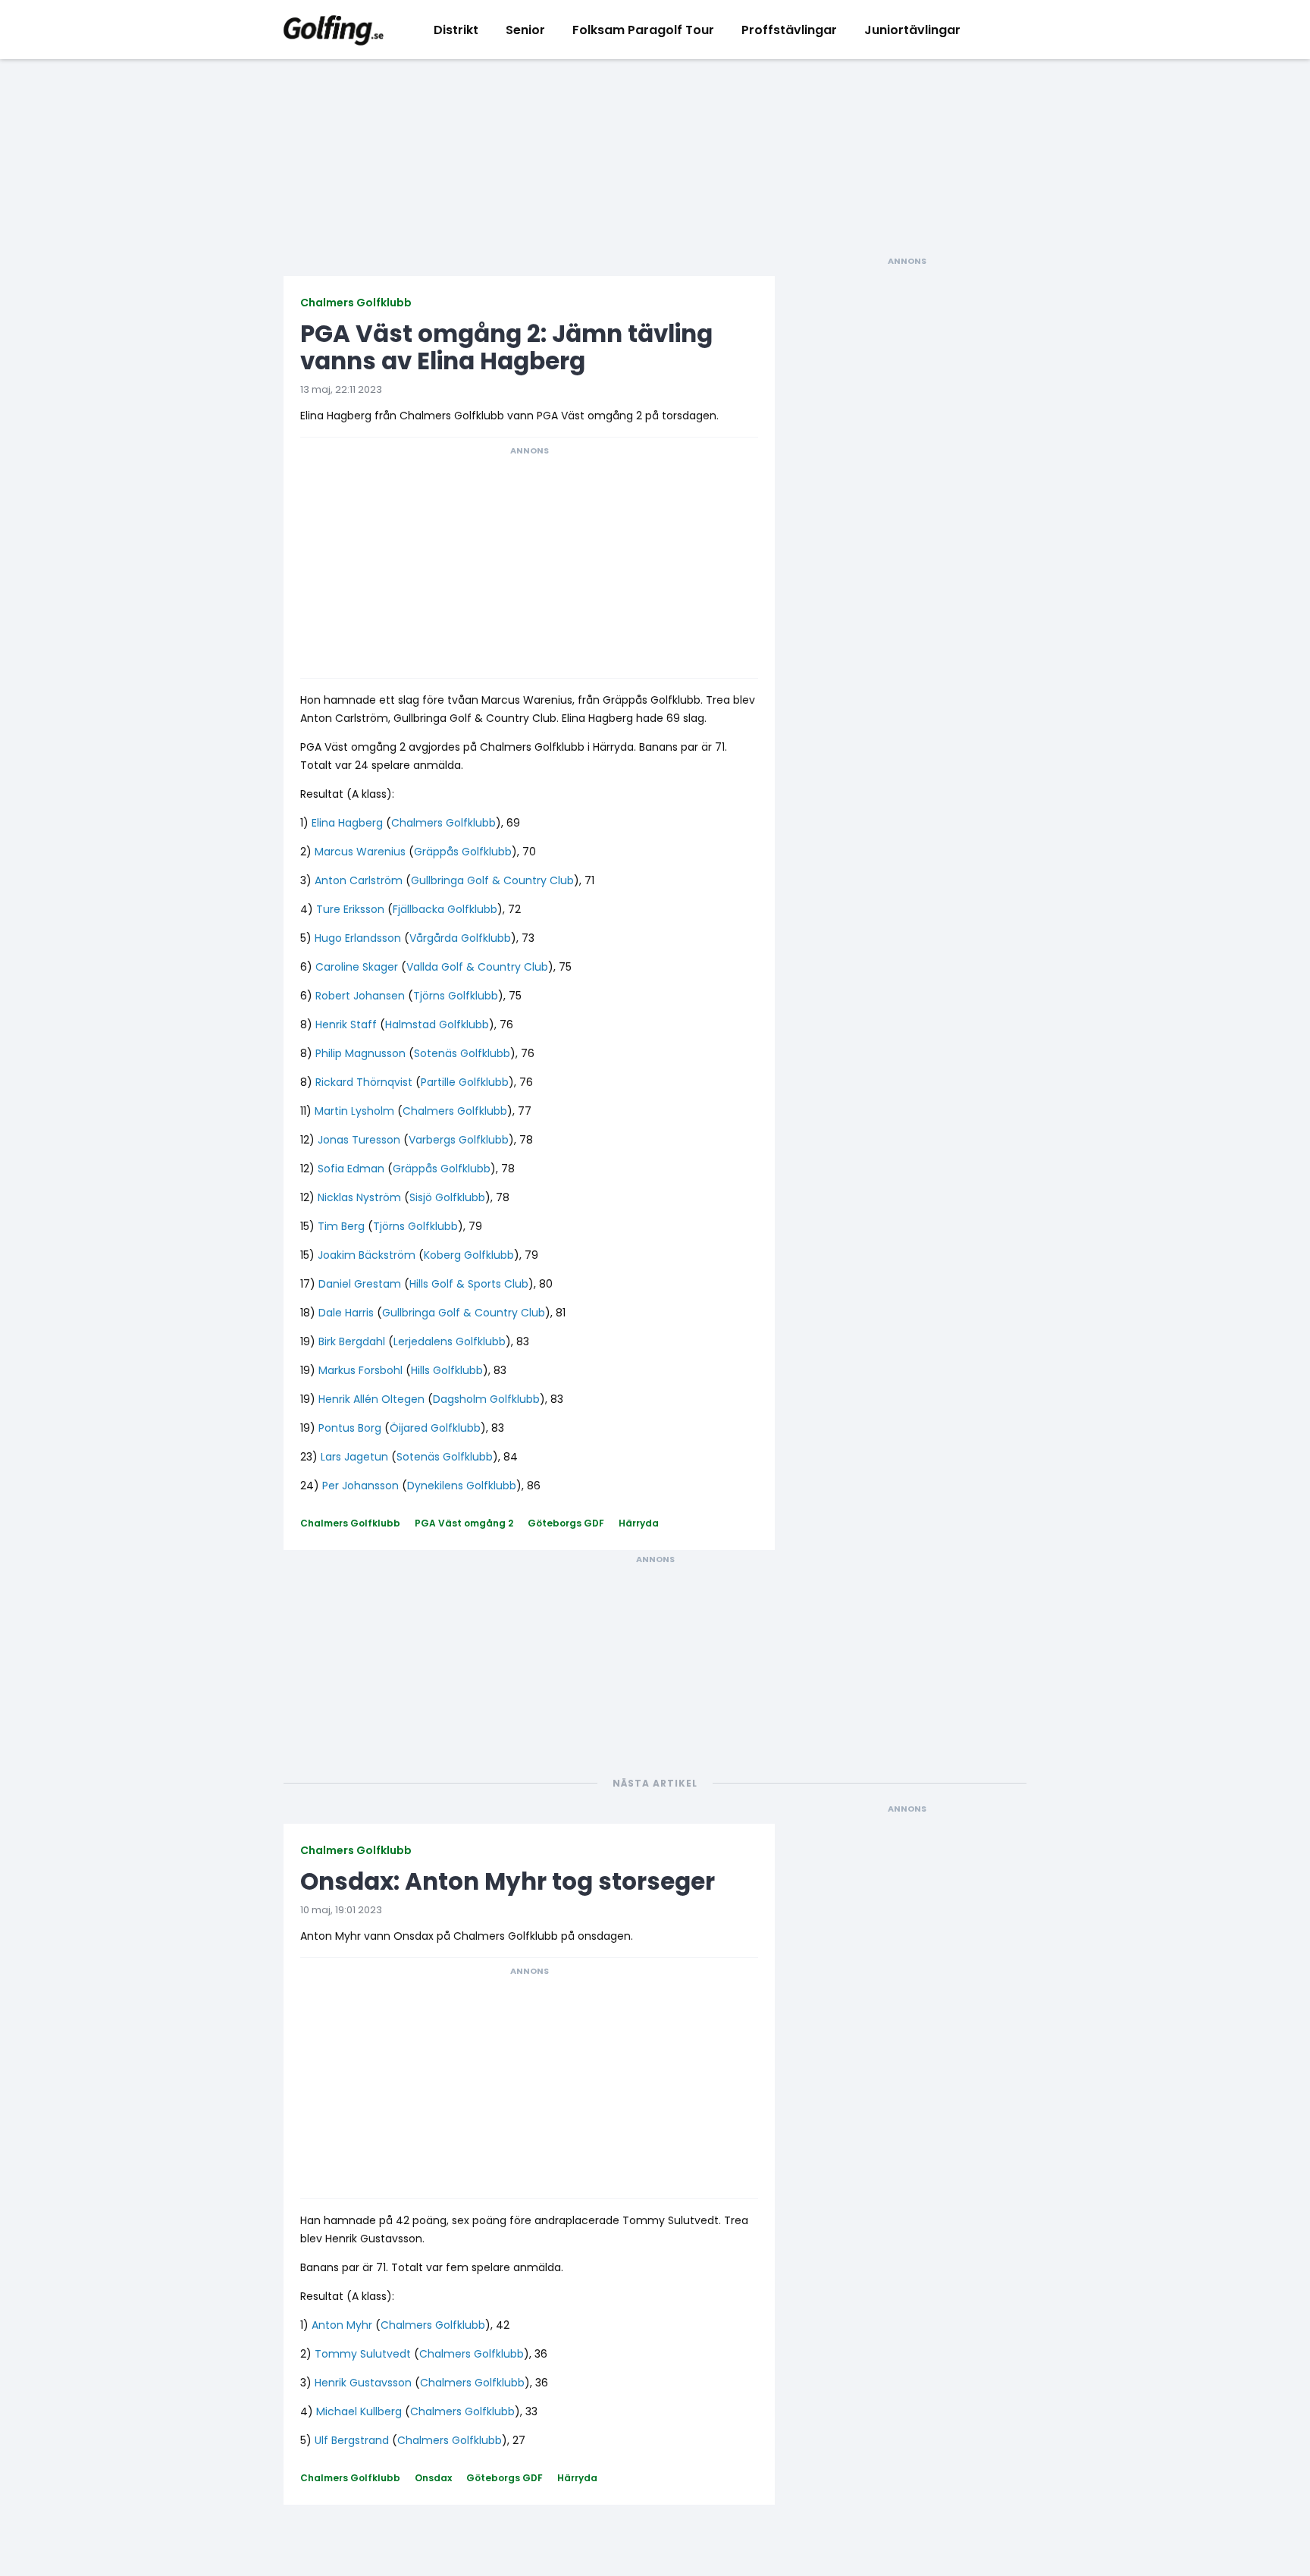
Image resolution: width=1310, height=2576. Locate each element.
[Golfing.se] (334, 30)
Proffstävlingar (789, 30)
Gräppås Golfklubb (463, 852)
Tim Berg (341, 1226)
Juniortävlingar (912, 30)
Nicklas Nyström (359, 1197)
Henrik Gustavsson (363, 2383)
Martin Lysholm (354, 1111)
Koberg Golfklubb (469, 1255)
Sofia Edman (351, 1169)
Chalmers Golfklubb (356, 303)
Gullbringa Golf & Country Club (492, 880)
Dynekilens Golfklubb (462, 1486)
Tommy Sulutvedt (363, 2354)
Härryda (639, 1523)
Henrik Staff (346, 1024)
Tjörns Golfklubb (456, 996)
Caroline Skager (357, 967)
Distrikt (456, 30)
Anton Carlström (359, 880)
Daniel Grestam (360, 1284)
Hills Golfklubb (447, 1370)
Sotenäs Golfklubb (462, 1053)
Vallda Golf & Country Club (477, 967)
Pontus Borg (350, 1428)
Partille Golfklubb (465, 1082)
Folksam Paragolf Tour (643, 30)
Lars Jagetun (354, 1457)
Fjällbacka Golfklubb (445, 909)
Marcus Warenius (360, 852)
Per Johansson (360, 1486)
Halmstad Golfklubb (437, 1024)
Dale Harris (346, 1313)
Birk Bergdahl (352, 1341)
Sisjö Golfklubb (447, 1197)
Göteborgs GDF (566, 1523)
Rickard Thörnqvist (364, 1082)
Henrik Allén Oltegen (371, 1399)
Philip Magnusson (360, 1053)
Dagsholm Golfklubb (486, 1399)
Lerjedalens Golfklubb (450, 1341)
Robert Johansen (360, 996)
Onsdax (433, 2478)
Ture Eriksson (350, 909)
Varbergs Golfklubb (459, 1140)
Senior (525, 30)
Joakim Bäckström (367, 1255)
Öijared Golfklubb (435, 1428)
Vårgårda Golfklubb (460, 938)
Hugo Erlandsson (358, 938)
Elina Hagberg (347, 823)
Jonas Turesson (359, 1140)
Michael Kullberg (359, 2411)
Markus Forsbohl (360, 1370)
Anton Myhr (342, 2325)
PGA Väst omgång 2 (464, 1523)
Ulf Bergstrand (352, 2440)
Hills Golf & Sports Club (469, 1284)
